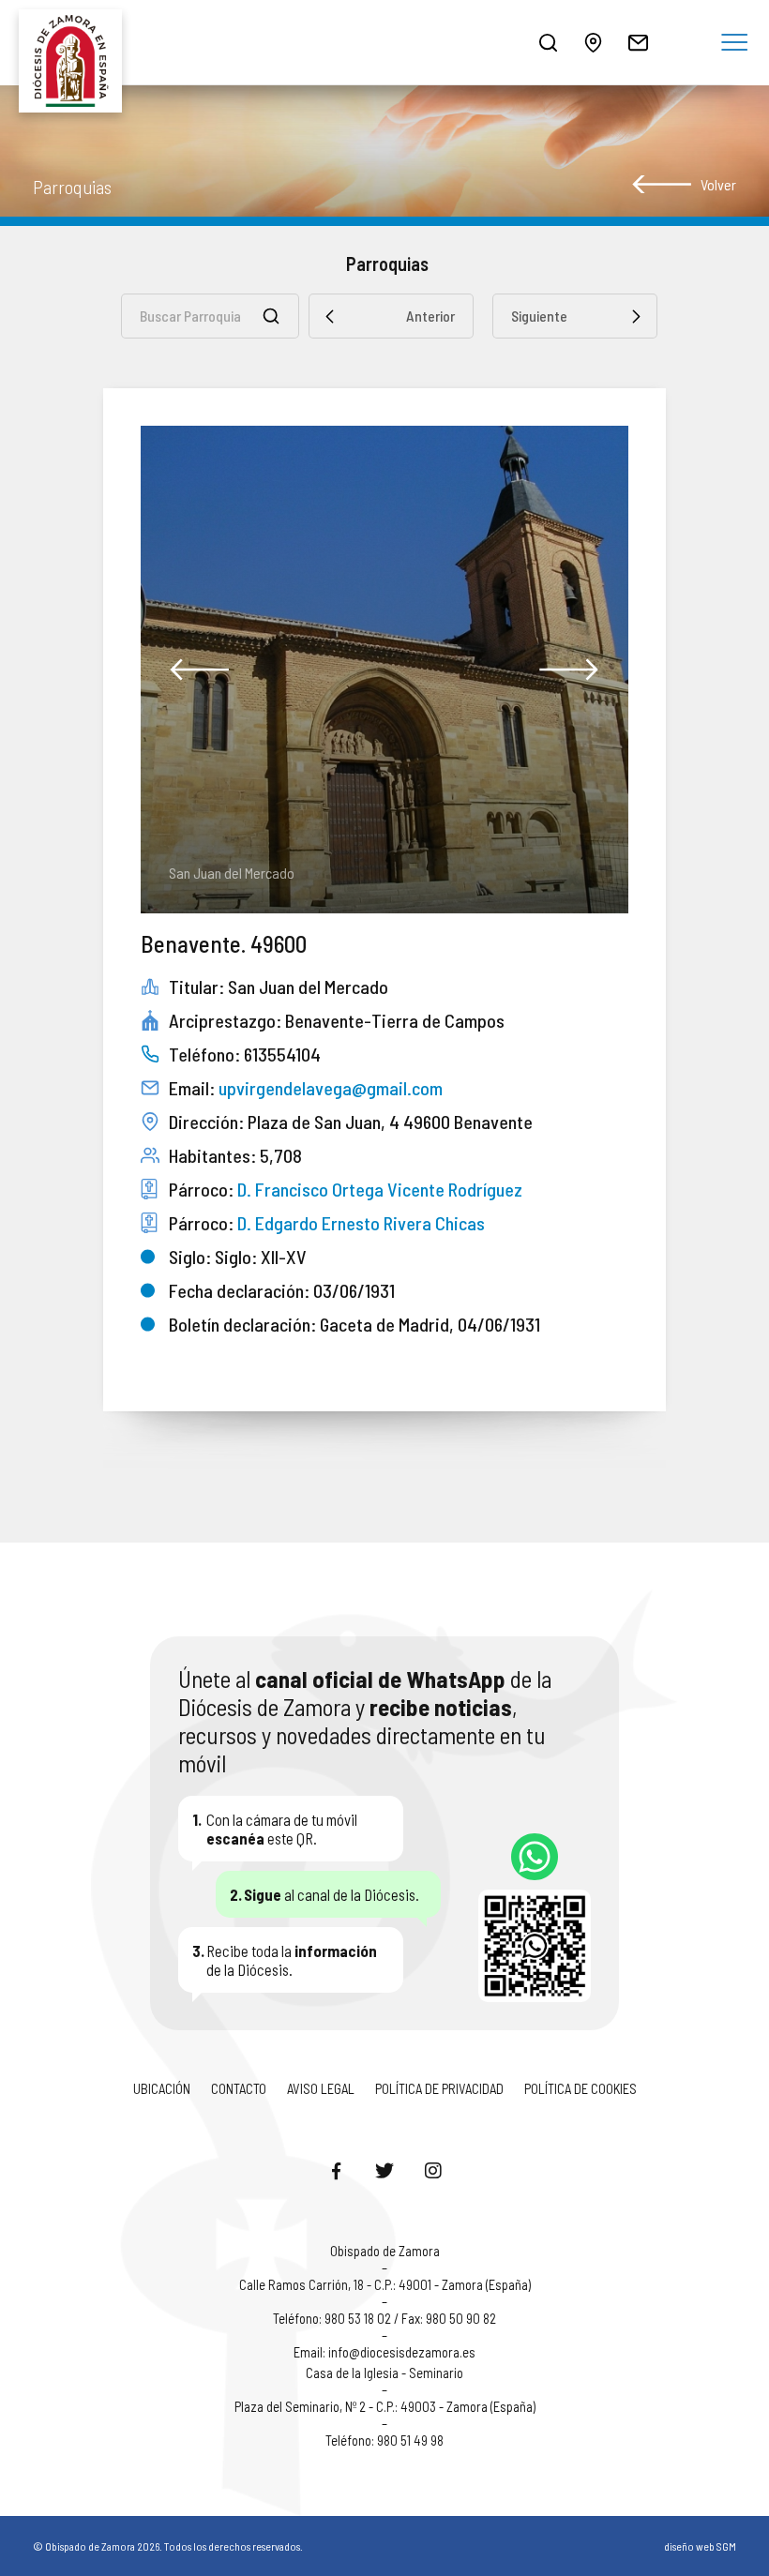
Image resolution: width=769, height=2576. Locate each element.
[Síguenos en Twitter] (384, 2170)
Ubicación (162, 2088)
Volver (718, 184)
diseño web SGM (700, 2546)
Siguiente (539, 316)
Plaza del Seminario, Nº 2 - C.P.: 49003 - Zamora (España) (385, 2406)
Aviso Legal (321, 2088)
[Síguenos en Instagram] (433, 2170)
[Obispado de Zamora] (75, 42)
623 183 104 (535, 1857)
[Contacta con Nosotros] (638, 42)
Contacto (239, 2088)
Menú (734, 43)
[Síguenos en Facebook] (336, 2170)
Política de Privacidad (439, 2088)
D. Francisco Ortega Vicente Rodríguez (380, 1189)
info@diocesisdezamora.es (402, 2352)
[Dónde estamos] (593, 42)
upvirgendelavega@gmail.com (331, 1088)
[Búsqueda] (548, 42)
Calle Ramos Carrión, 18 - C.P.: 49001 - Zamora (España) (385, 2284)
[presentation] (200, 670)
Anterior (430, 316)
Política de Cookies (581, 2088)
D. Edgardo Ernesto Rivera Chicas (361, 1223)
